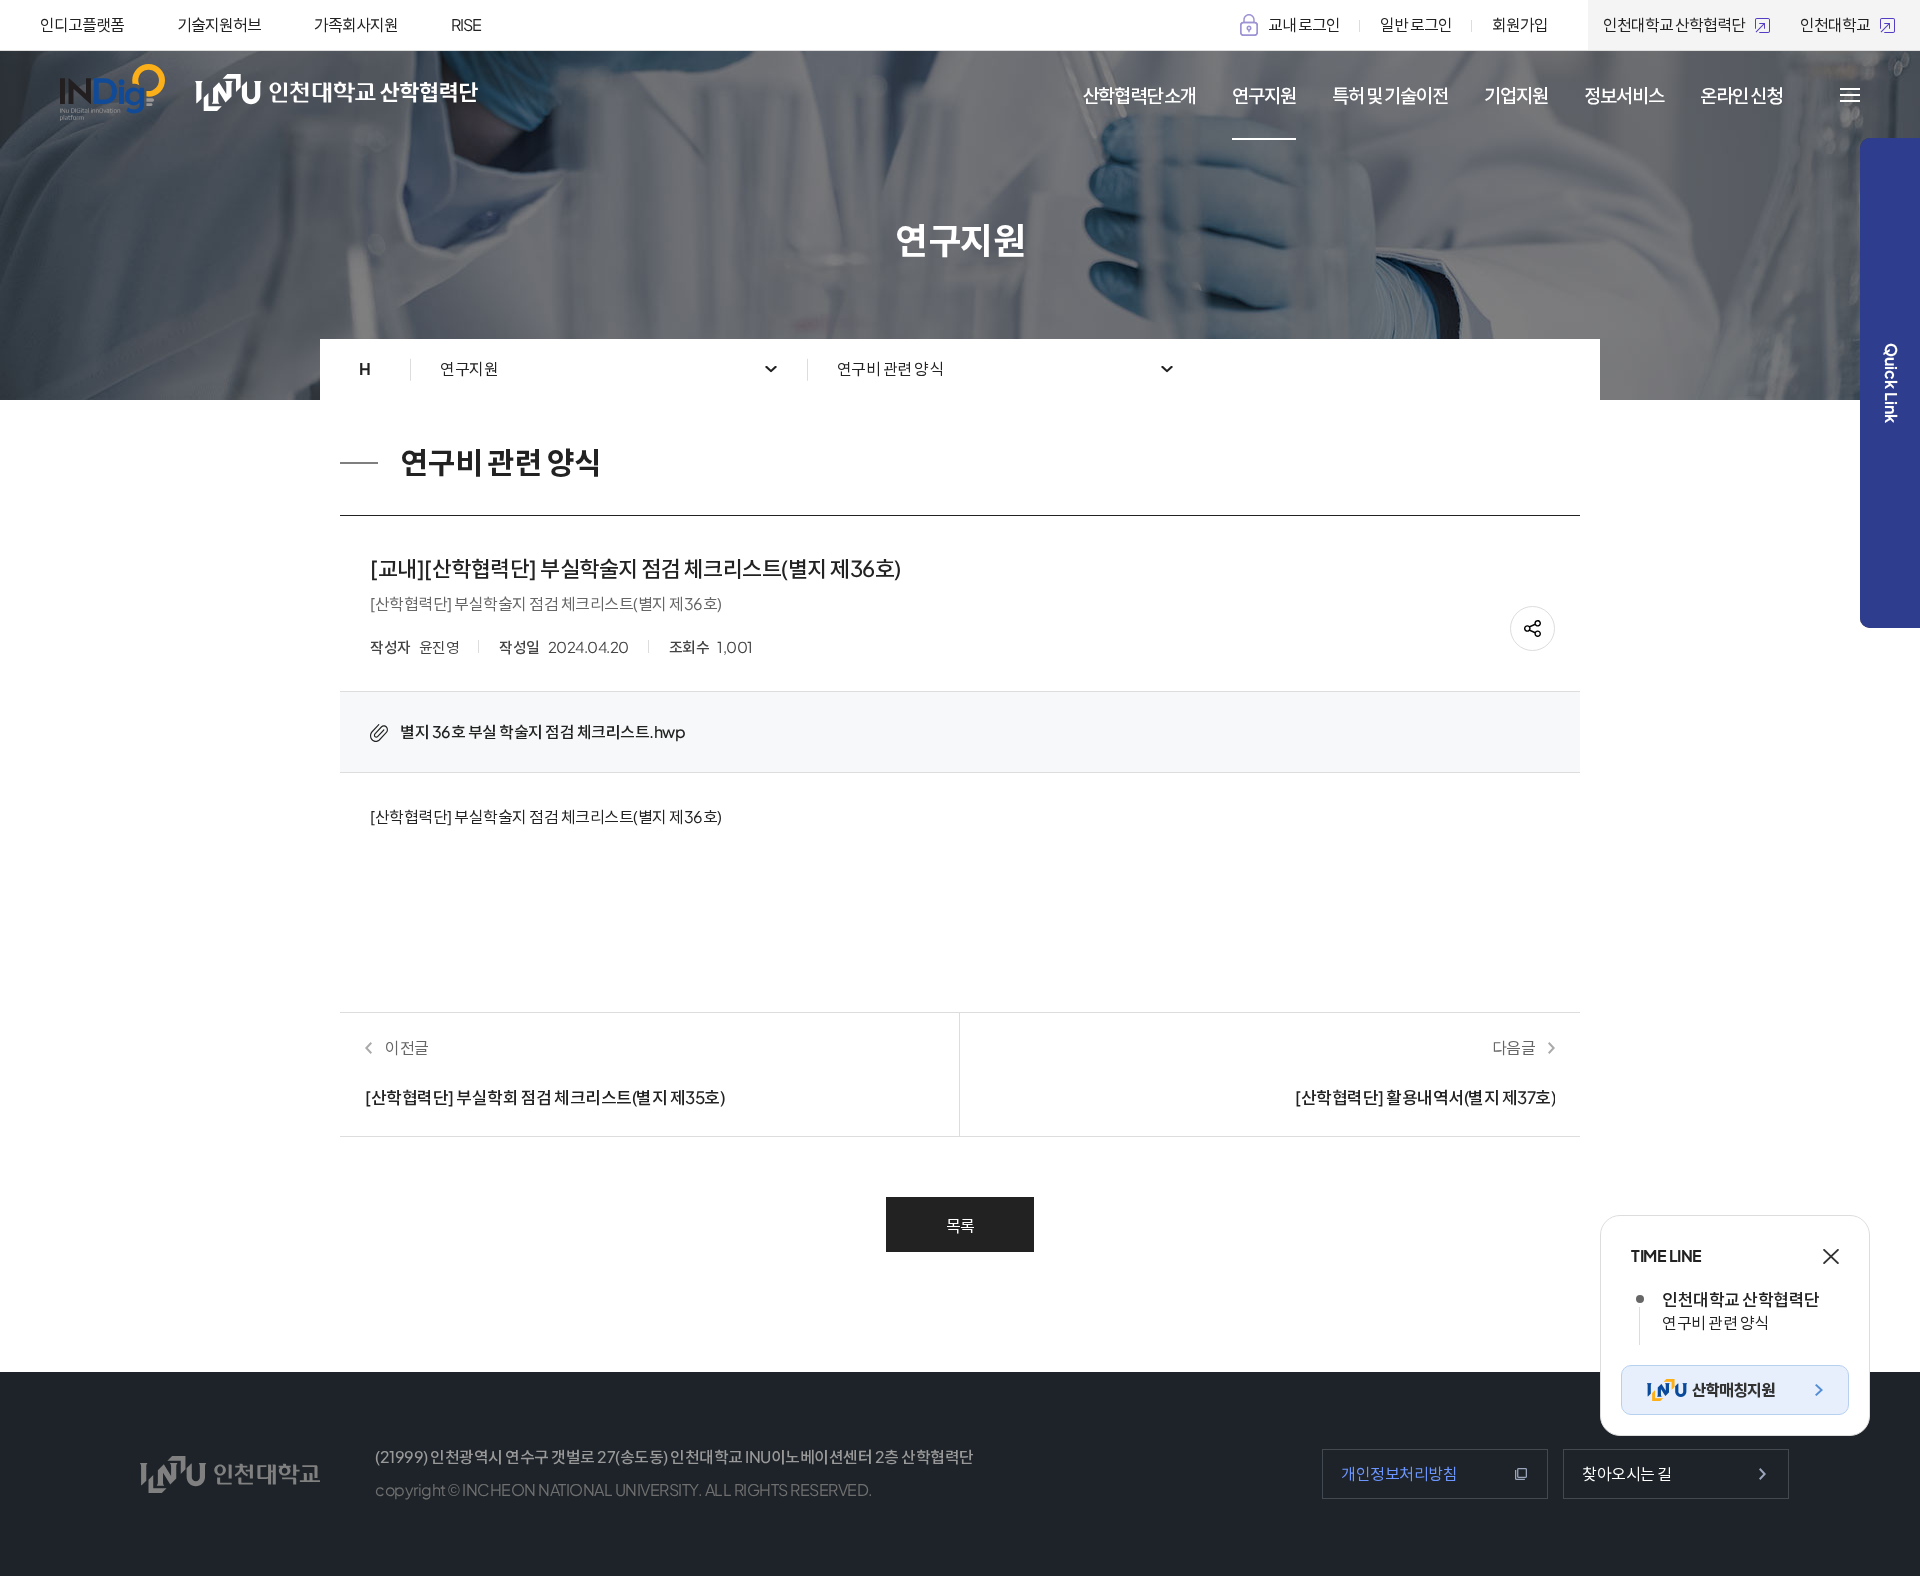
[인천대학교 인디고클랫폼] (112, 92)
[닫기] (1831, 1257)
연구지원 (469, 368)
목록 (960, 1225)
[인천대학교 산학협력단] (362, 92)
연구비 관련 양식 (890, 368)
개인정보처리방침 (1399, 1473)
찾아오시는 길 (1627, 1473)
